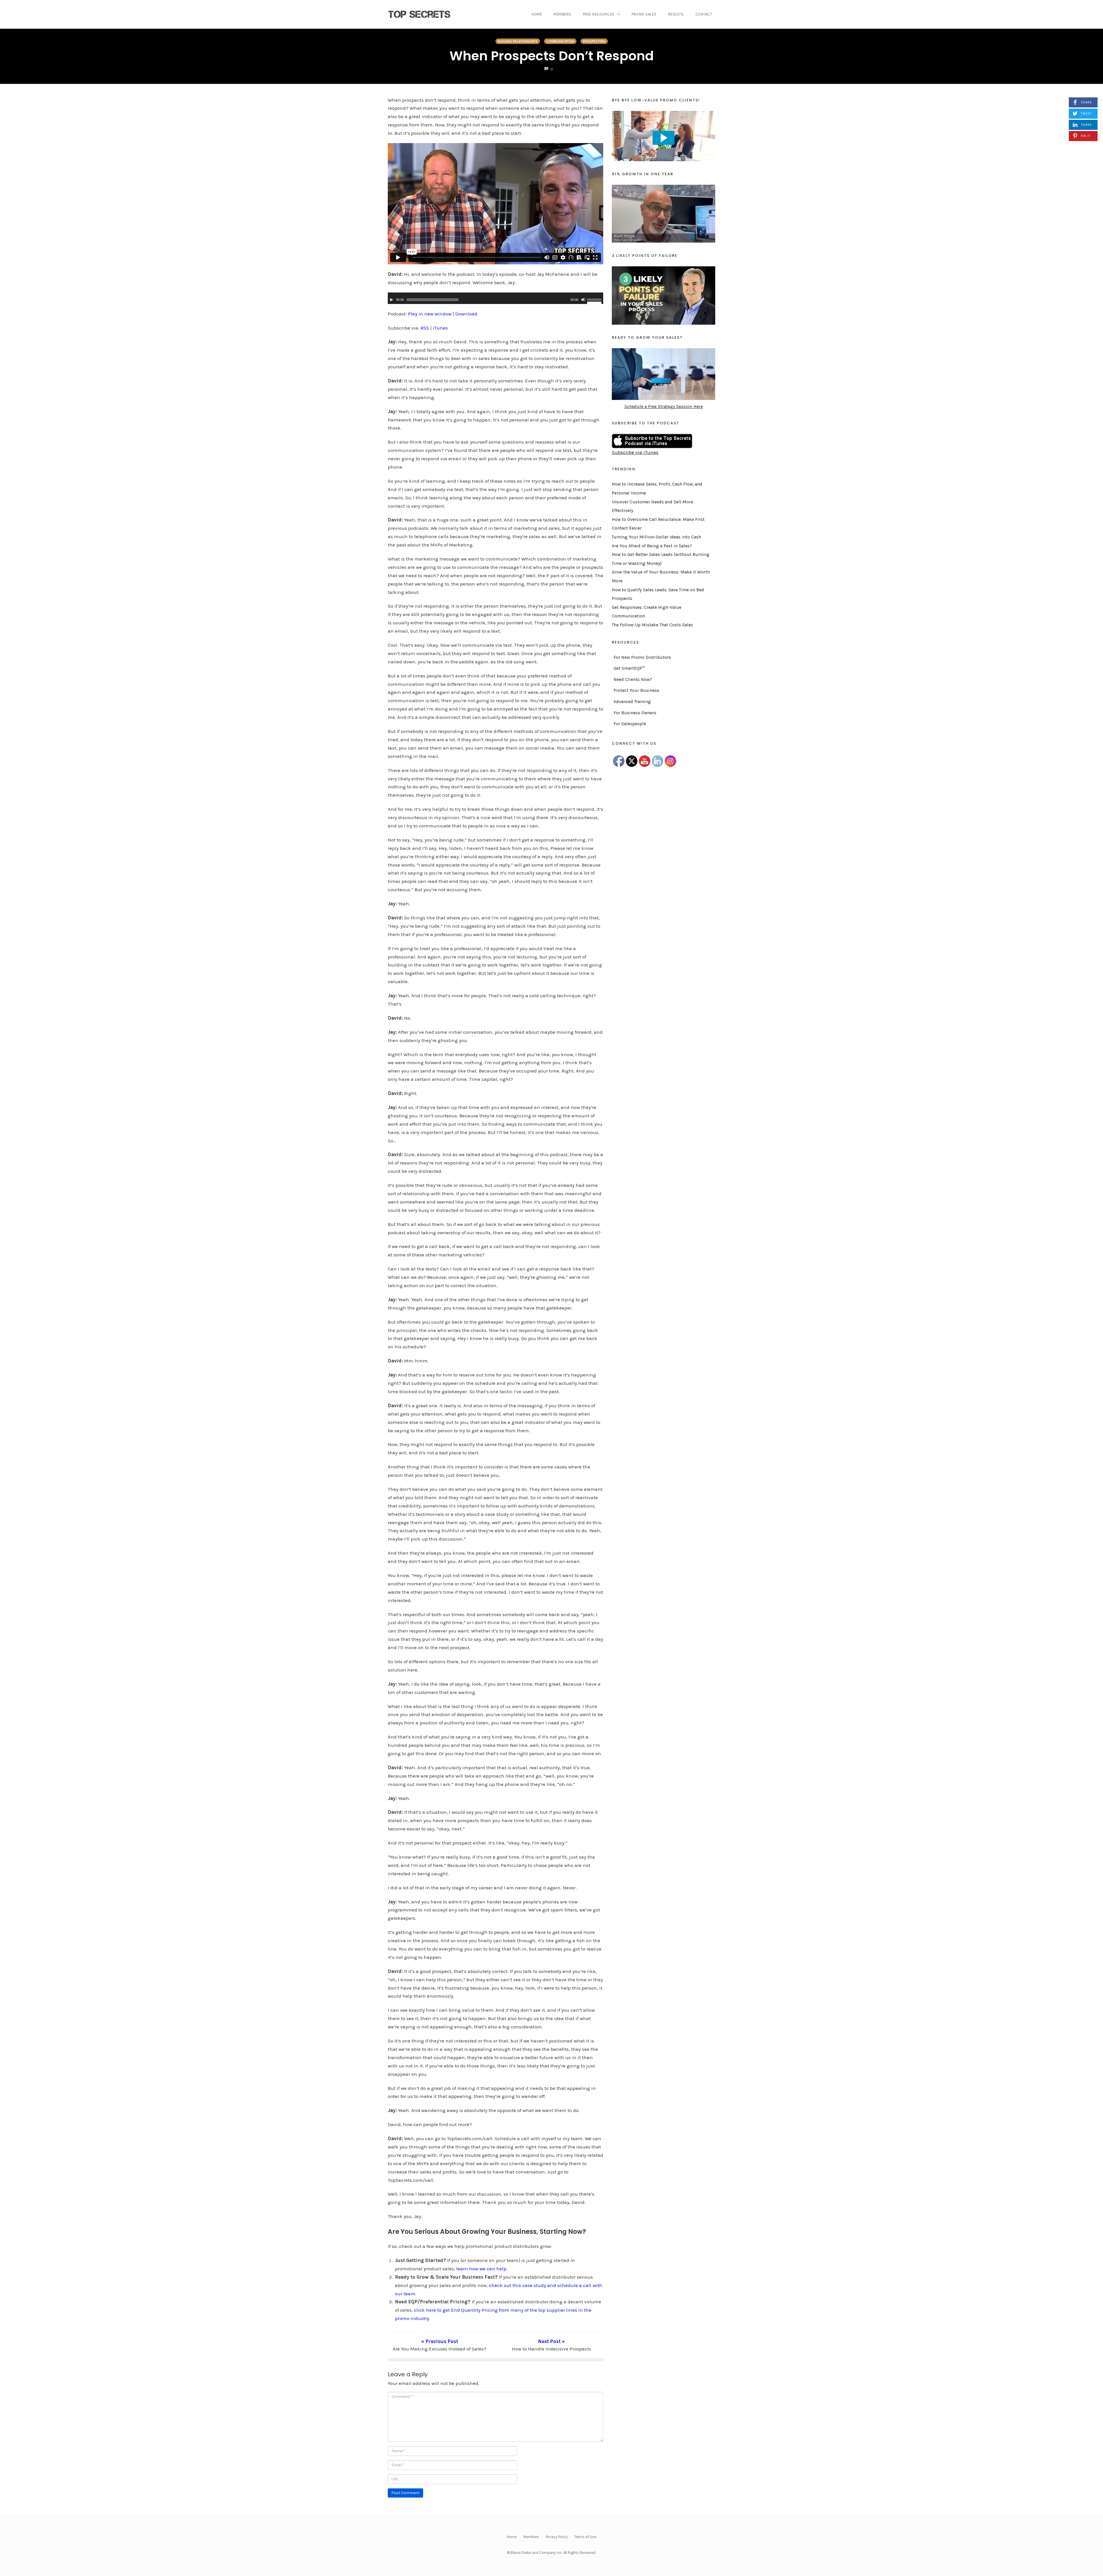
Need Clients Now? (633, 679)
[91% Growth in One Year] (664, 213)
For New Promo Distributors (642, 657)
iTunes (440, 328)
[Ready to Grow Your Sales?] (664, 373)
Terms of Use (585, 2537)
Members (562, 14)
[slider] (595, 301)
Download (466, 314)
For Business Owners (635, 713)
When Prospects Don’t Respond (552, 56)
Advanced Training (632, 702)
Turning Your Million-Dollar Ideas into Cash (656, 537)
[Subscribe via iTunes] (652, 440)
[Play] (392, 300)
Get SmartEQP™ (629, 668)
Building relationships (518, 41)
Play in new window (430, 314)
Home (537, 14)
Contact (704, 14)
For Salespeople (630, 724)
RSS (425, 328)
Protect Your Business (636, 690)
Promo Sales (644, 14)
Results (676, 14)
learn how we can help (481, 2269)
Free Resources (599, 14)
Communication (560, 41)
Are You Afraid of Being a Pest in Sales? (652, 546)
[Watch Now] (664, 136)
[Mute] (583, 300)
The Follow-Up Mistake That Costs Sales (652, 625)
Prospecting (594, 41)
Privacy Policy (557, 2537)
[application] (495, 298)
